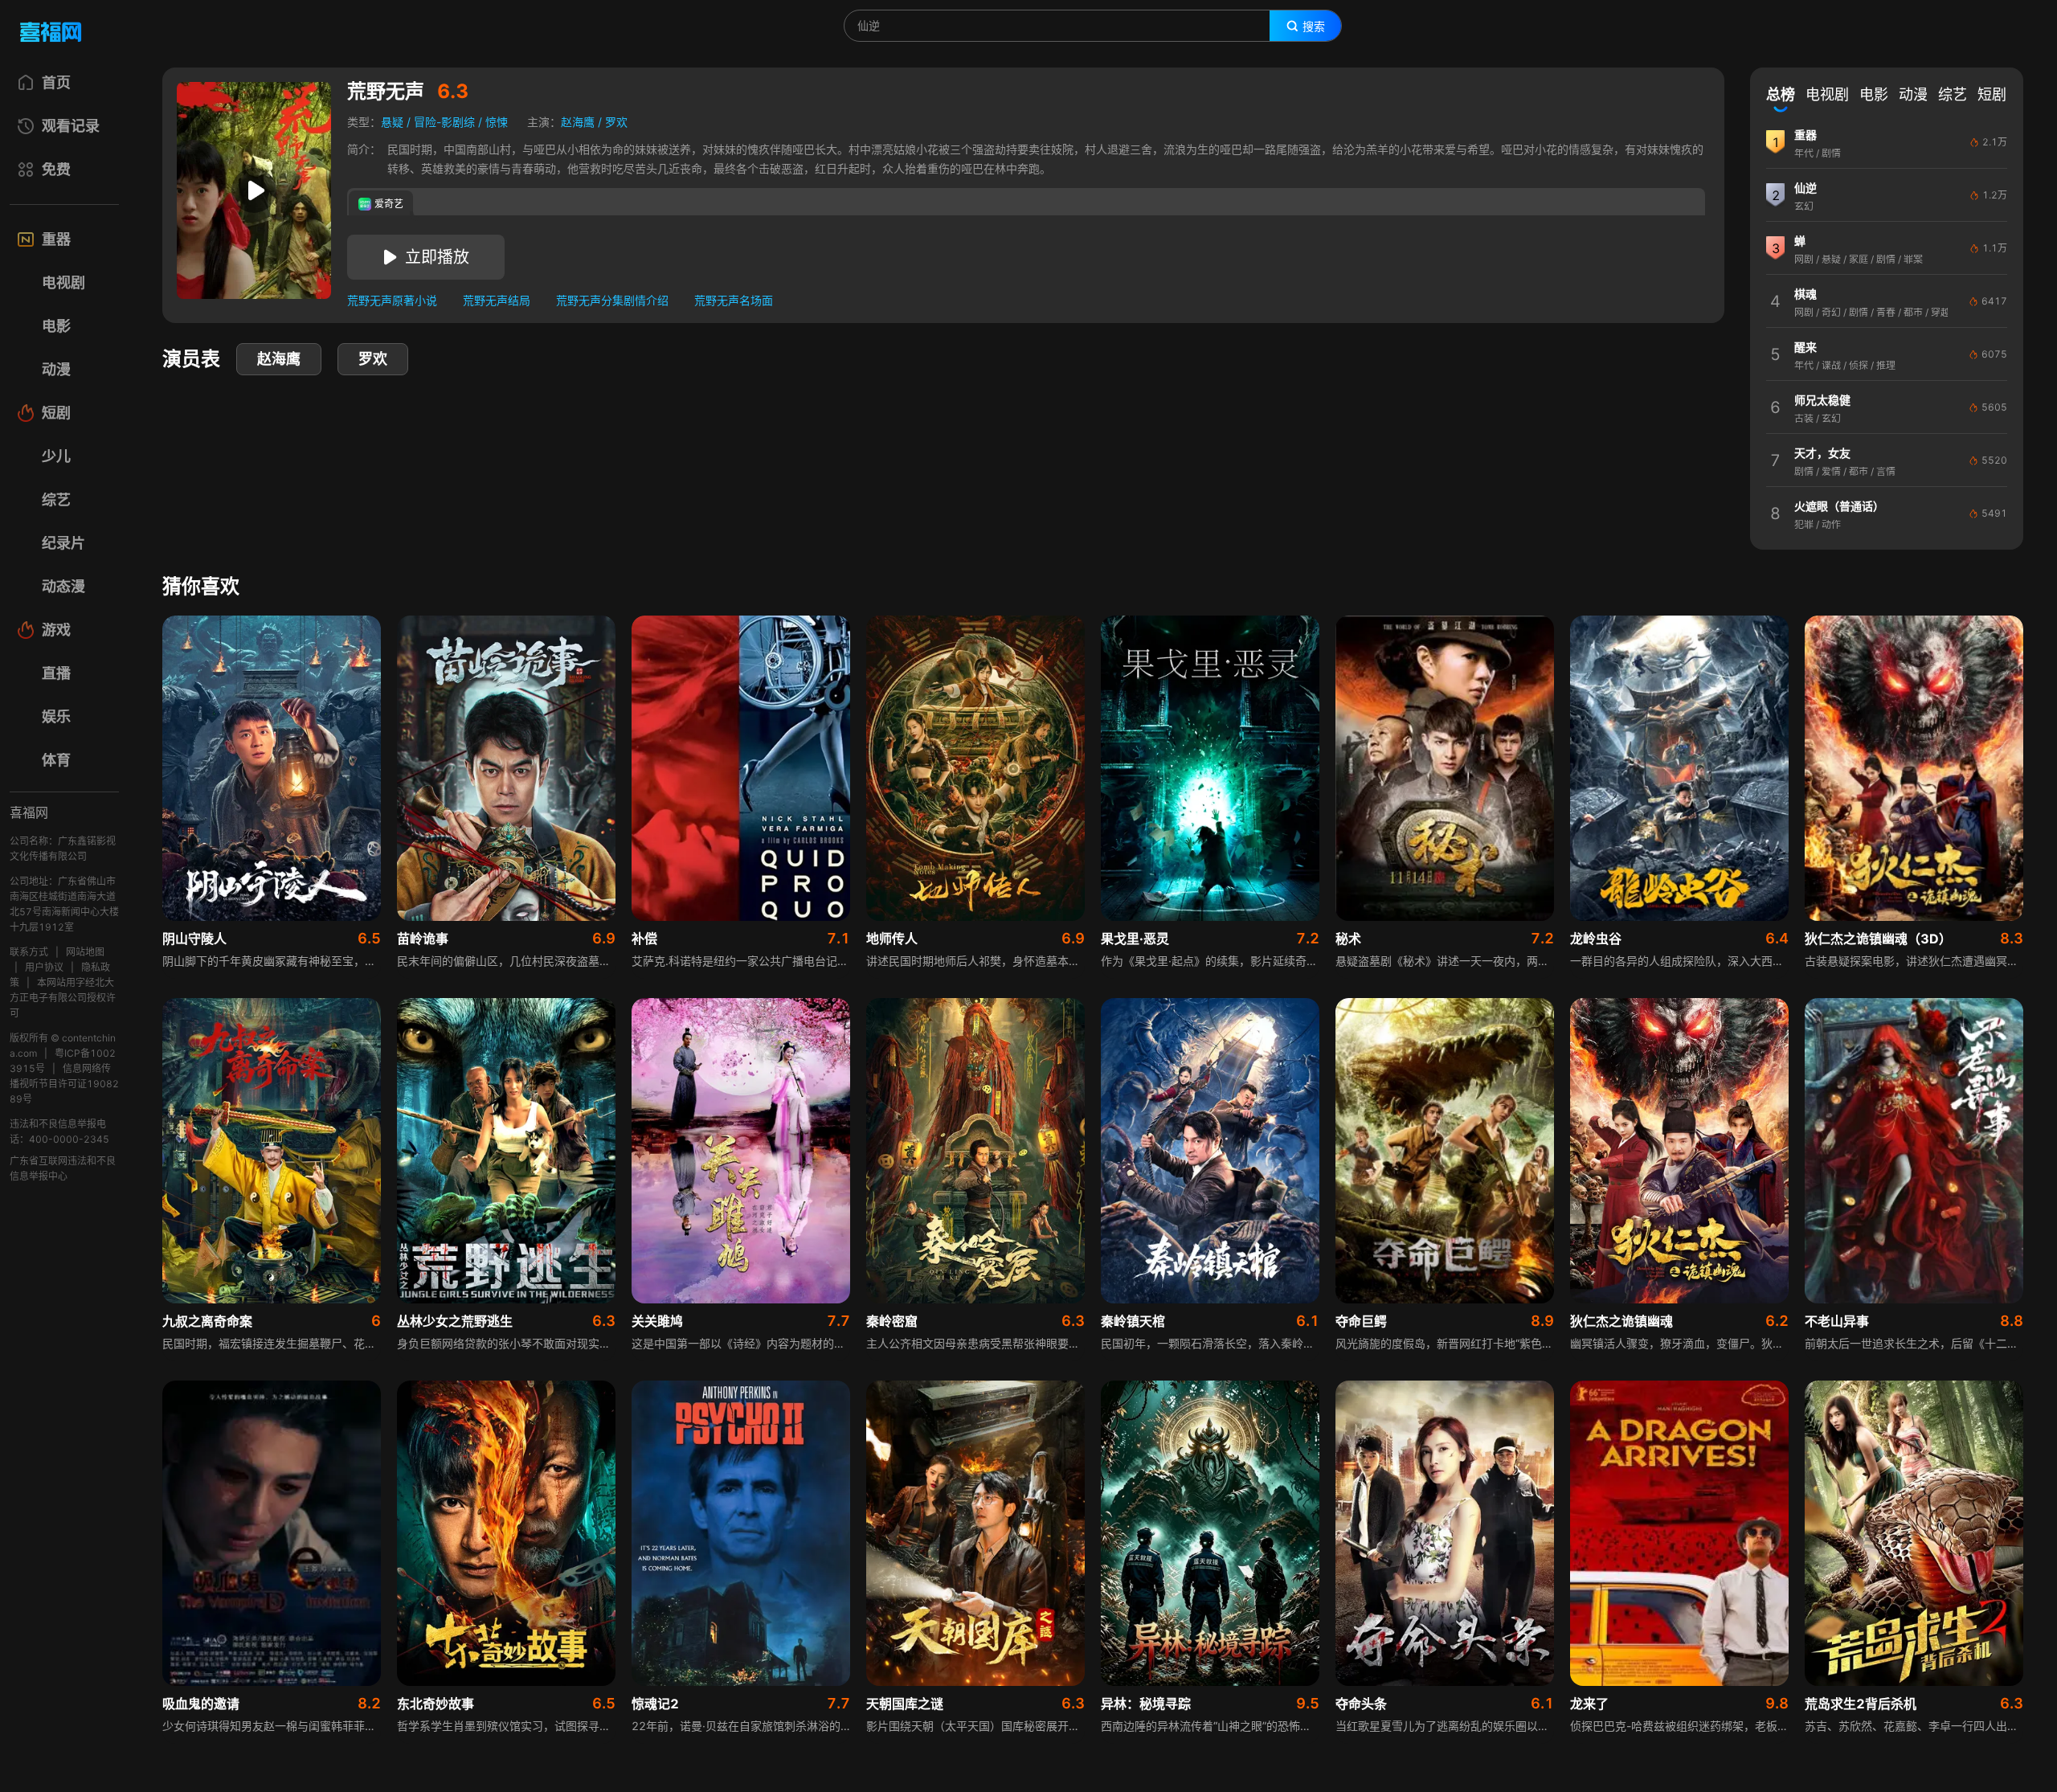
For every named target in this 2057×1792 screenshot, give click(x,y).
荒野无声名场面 (734, 300)
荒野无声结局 (497, 300)
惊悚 (497, 122)
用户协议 (44, 967)
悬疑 (392, 122)
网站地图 (85, 952)
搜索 (1314, 27)
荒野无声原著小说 (392, 300)
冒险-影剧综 (444, 122)
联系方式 (29, 952)
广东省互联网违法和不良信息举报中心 (63, 1168)
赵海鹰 (578, 122)
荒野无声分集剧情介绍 (612, 300)
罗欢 (616, 122)
